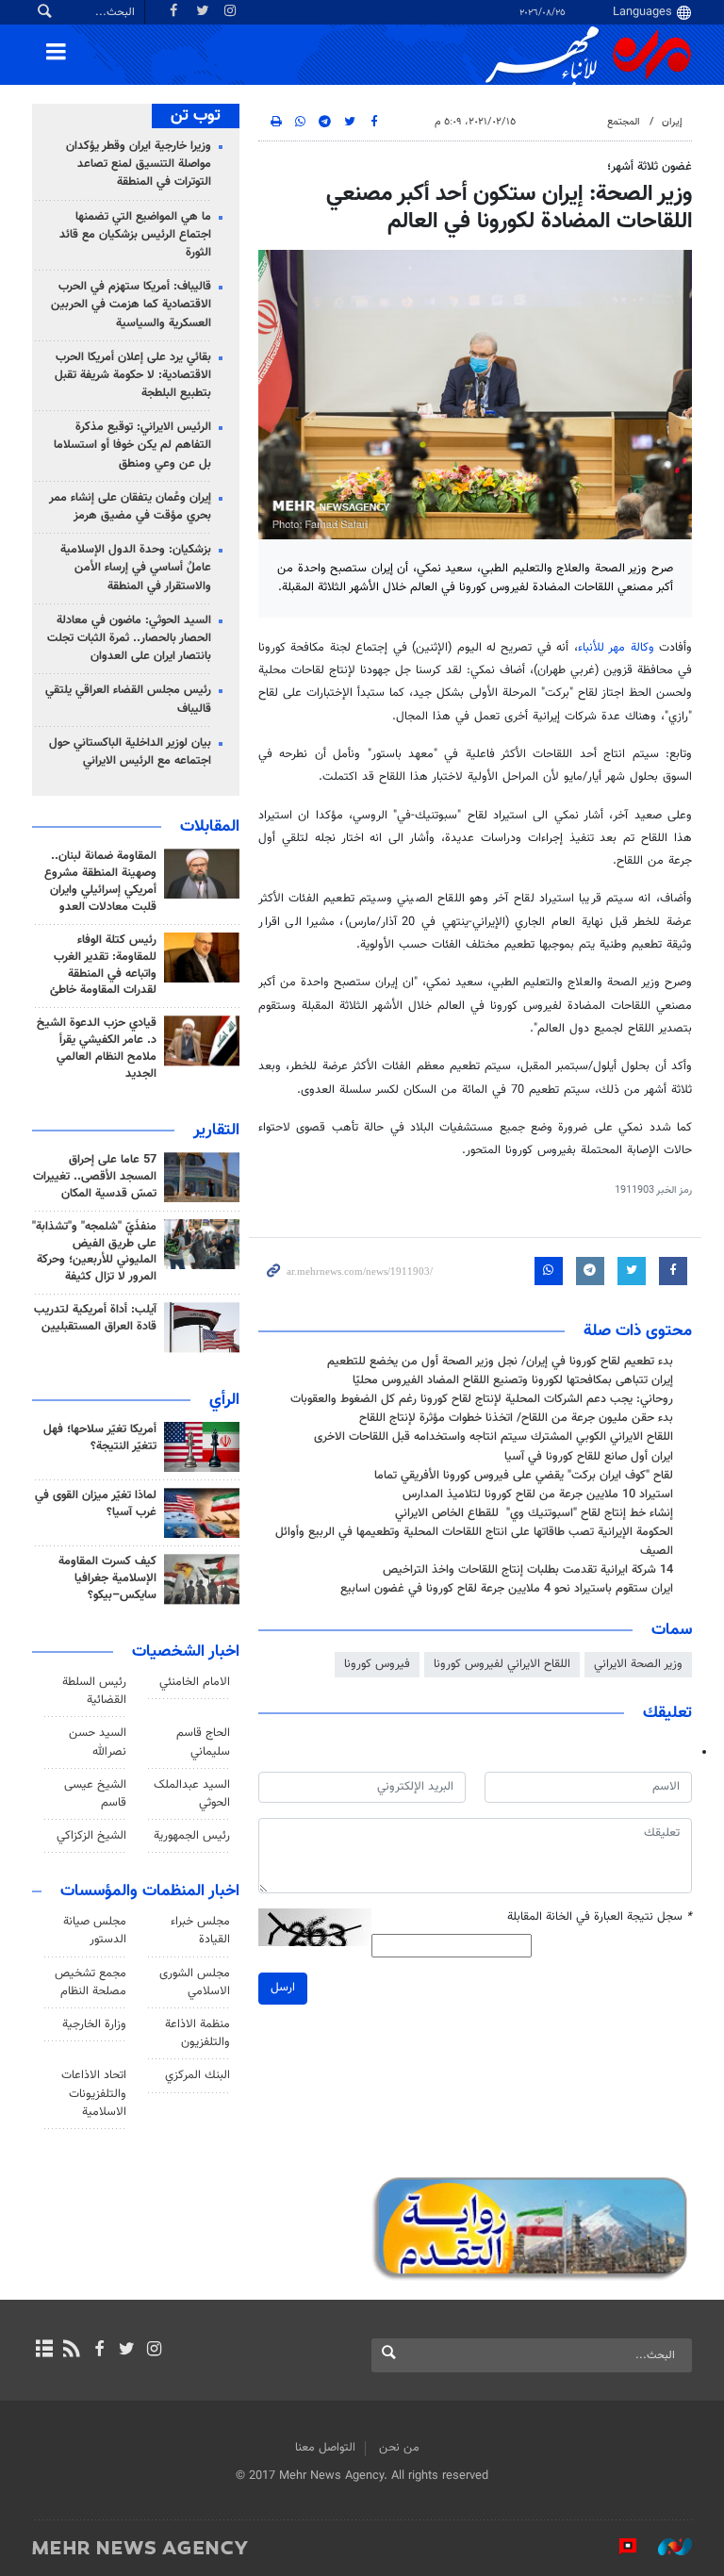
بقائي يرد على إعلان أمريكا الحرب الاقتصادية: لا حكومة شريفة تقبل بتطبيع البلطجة (133, 375)
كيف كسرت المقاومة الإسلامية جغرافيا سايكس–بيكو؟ (107, 1578)
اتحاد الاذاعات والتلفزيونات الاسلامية (94, 2093)
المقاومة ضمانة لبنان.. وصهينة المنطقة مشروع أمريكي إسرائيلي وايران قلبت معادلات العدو (100, 882)
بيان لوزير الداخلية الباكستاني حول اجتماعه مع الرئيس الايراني (130, 752)
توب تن (196, 116)
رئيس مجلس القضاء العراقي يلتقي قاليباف (128, 699)
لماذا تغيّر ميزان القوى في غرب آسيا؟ (96, 1504)
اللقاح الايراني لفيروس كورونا (502, 1664)
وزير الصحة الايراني (638, 1664)
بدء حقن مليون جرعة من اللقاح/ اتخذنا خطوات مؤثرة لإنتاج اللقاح (516, 1418)
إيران (672, 122)
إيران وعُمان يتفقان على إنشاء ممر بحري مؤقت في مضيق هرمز (130, 507)
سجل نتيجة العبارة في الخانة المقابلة (600, 1917)
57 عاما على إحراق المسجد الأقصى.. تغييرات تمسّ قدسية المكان (95, 1177)
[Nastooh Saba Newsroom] (666, 2547)
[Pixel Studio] (618, 2547)
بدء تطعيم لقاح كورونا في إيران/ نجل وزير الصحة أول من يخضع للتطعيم (500, 1362)
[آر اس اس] (71, 2351)
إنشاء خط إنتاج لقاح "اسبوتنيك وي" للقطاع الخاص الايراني (534, 1513)
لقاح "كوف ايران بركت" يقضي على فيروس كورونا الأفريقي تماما (524, 1476)
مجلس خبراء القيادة (200, 1931)
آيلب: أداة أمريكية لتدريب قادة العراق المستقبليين (95, 1318)
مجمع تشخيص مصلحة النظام (90, 1982)
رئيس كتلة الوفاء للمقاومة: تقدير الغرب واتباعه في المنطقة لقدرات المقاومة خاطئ (103, 966)
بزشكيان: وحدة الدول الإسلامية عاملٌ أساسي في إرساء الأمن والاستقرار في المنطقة (136, 568)
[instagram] (154, 2351)
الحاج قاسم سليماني (203, 1742)
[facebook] (99, 2351)
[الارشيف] (44, 2351)
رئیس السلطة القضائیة (94, 1691)
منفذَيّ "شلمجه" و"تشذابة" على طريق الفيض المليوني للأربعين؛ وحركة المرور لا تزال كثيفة (94, 1252)
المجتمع (624, 122)
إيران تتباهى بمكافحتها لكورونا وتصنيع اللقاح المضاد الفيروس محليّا (513, 1380)
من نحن (399, 2448)
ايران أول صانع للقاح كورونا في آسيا (589, 1457)
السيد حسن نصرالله (98, 1742)
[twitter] (127, 2351)
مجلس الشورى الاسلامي (195, 1982)
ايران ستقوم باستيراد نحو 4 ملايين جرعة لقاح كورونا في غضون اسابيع (507, 1589)
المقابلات (210, 827)
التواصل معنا (325, 2448)
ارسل (283, 1988)
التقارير (216, 1131)
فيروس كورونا (377, 1664)
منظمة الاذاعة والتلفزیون (197, 2033)
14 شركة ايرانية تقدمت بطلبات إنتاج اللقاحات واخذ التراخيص (528, 1570)
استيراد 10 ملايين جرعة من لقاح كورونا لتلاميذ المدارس (538, 1494)
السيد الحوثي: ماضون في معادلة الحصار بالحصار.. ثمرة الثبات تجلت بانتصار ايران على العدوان (129, 638)
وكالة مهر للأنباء (616, 648)
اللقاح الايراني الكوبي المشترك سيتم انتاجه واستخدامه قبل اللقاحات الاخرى (494, 1437)
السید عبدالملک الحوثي (192, 1794)
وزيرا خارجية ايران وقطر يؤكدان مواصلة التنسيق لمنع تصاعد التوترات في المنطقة (139, 164)
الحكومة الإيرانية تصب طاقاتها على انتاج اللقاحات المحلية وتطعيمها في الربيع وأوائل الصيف (474, 1541)
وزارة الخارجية (94, 2024)
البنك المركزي (197, 2075)
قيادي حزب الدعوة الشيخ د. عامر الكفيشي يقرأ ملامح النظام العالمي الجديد (97, 1049)
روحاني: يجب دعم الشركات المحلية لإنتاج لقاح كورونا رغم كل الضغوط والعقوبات (482, 1399)
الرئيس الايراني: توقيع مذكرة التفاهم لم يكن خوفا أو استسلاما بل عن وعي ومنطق (132, 445)
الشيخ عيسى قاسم (95, 1794)
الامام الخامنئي (195, 1682)
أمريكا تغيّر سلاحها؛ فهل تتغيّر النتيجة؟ (100, 1438)
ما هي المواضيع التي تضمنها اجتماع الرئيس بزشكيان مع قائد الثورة (135, 235)
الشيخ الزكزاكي (91, 1836)
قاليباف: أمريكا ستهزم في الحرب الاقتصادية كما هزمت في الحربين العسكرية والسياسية (131, 305)
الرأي (224, 1400)
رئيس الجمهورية (192, 1836)
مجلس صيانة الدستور (95, 1931)
